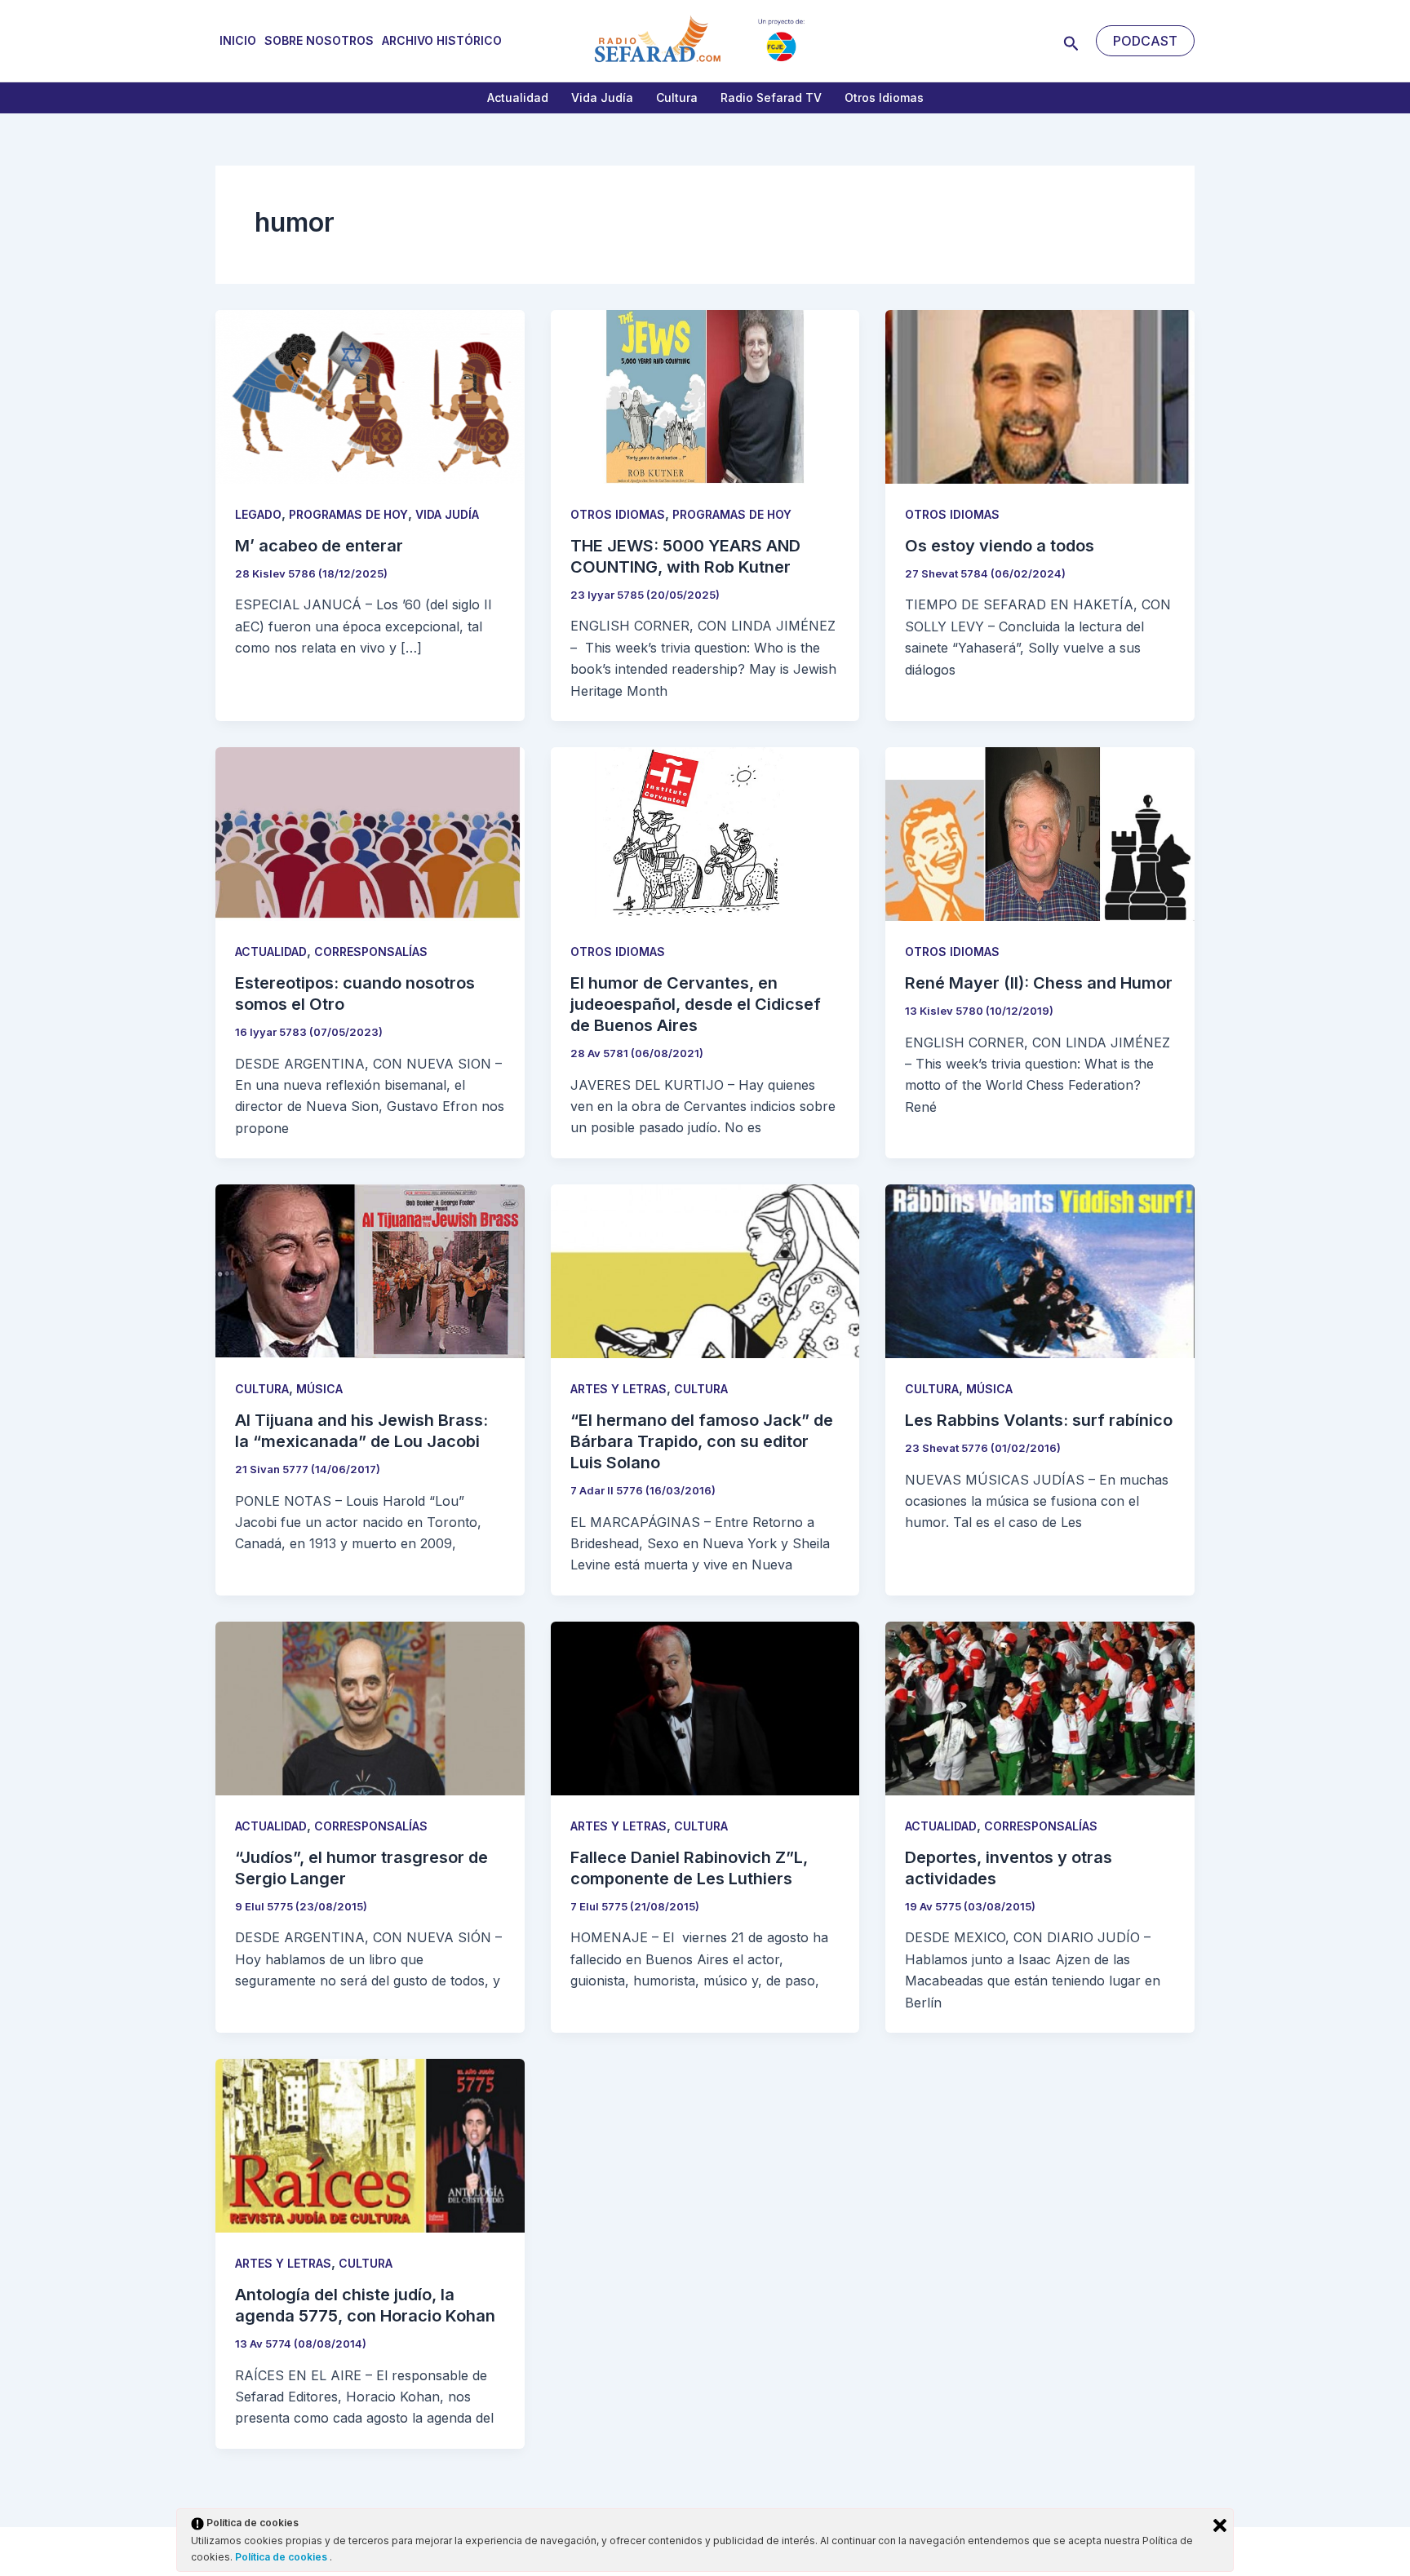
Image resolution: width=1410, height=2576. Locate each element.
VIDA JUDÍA (447, 514)
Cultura (677, 97)
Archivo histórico (442, 40)
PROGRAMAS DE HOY (348, 514)
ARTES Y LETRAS (619, 1389)
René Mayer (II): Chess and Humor (1039, 983)
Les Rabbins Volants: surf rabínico (1039, 1420)
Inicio (238, 40)
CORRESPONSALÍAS (371, 952)
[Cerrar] (1220, 2525)
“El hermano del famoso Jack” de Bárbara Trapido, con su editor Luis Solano (702, 1441)
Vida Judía (602, 97)
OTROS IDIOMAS (618, 514)
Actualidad (518, 97)
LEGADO (258, 514)
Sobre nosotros (319, 40)
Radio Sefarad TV (771, 97)
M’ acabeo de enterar (319, 546)
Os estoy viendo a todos (1000, 546)
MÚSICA (319, 1389)
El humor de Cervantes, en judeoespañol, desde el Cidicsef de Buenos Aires (696, 1004)
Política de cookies (282, 2557)
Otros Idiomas (884, 97)
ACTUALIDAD (271, 952)
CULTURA (262, 1389)
